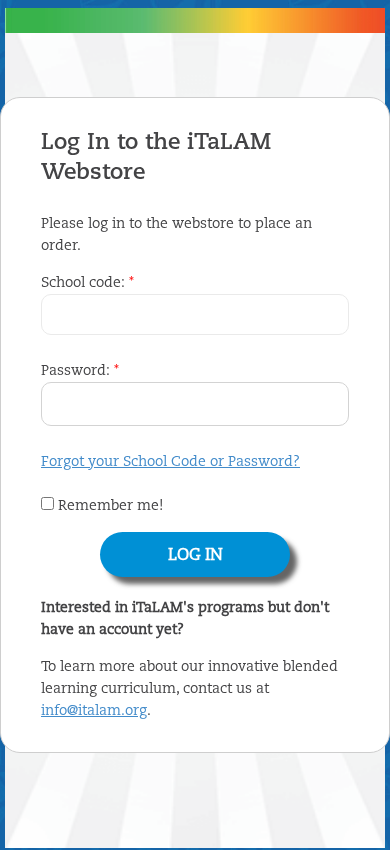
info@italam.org (94, 711)
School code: (87, 283)
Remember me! (108, 506)
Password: (80, 371)
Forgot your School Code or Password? (170, 462)
